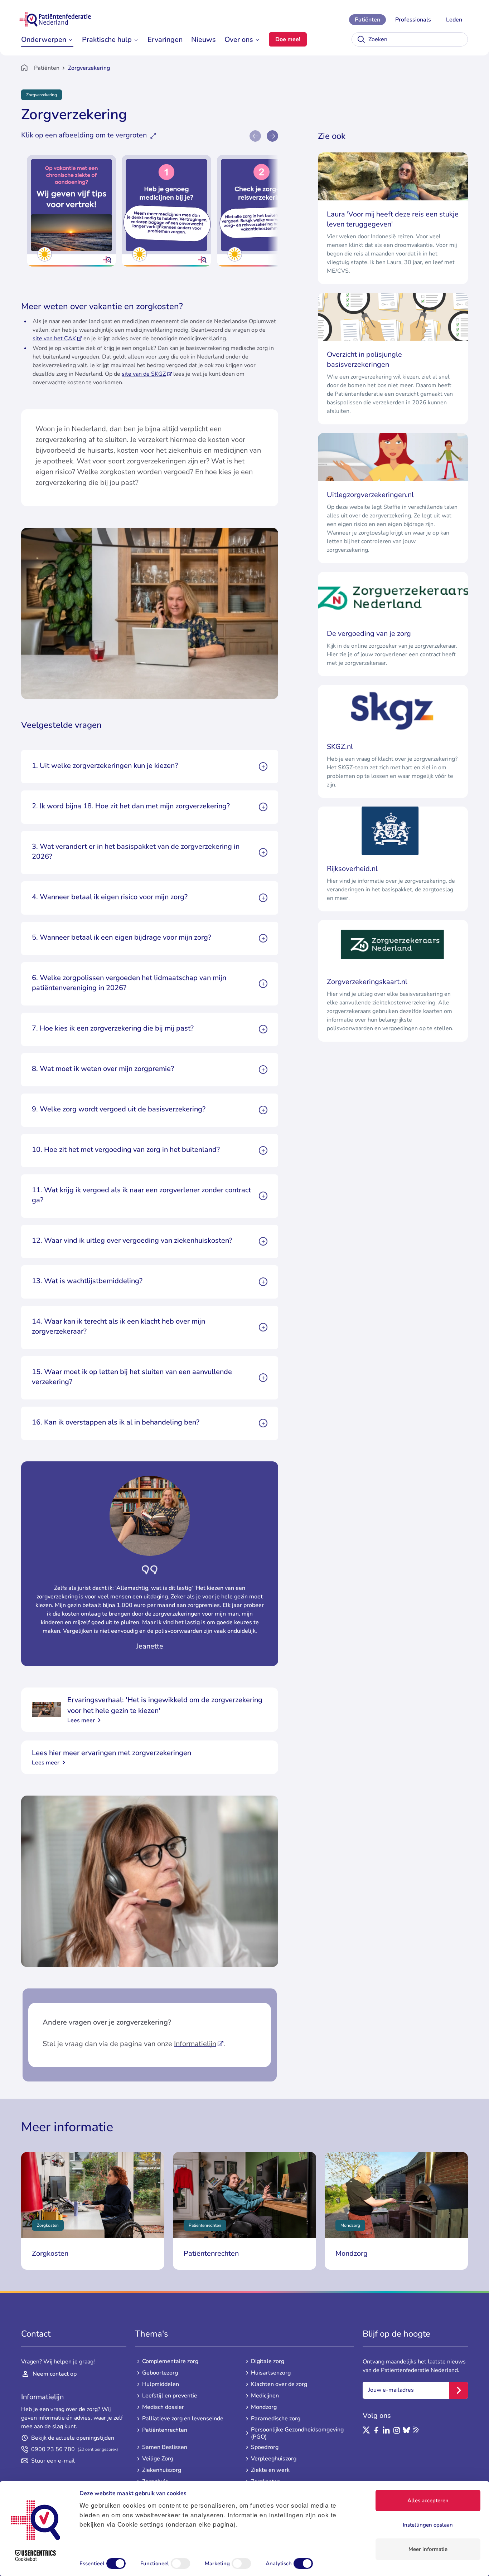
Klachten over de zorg (279, 2384)
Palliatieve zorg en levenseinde (183, 2419)
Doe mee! (288, 39)
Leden (454, 20)
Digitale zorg (268, 2361)
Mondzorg (264, 2407)
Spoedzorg (265, 2447)
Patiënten (367, 20)
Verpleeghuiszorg (274, 2459)
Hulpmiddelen (161, 2384)
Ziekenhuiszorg (162, 2470)
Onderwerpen (44, 40)
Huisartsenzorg (271, 2373)
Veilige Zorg (158, 2459)
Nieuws (204, 40)
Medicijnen (265, 2396)
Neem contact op (55, 2374)
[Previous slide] (255, 136)
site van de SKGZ (144, 374)
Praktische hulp (107, 40)
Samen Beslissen (165, 2447)
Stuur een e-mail (53, 2461)
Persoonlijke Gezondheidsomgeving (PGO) (297, 2433)
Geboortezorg (160, 2373)
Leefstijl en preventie (170, 2396)
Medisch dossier (163, 2407)
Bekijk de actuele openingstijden (73, 2438)
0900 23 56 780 (75, 2449)
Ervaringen (165, 40)
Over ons (239, 40)
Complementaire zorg (170, 2361)
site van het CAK (54, 339)
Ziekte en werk (270, 2470)
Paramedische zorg (276, 2419)
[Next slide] (272, 136)
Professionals (413, 20)
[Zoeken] (361, 39)
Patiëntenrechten (165, 2430)
